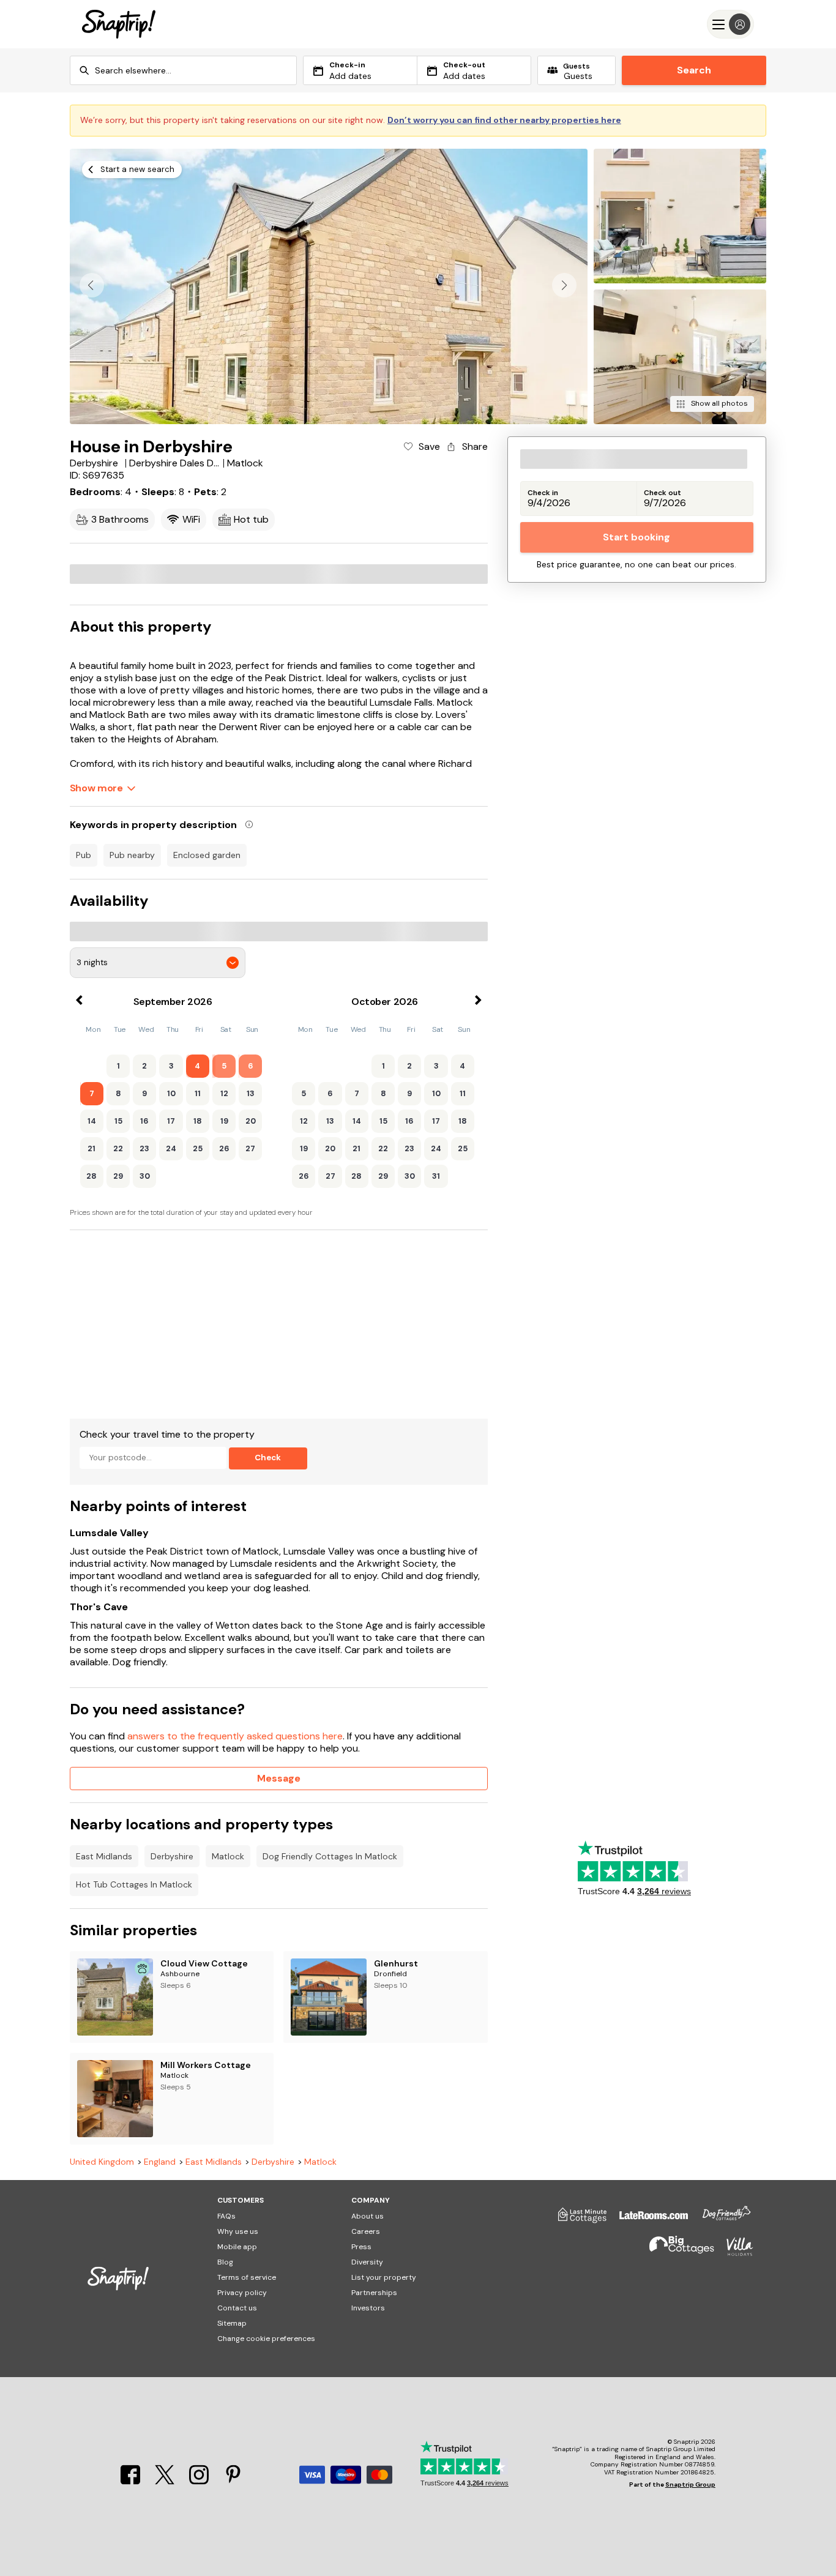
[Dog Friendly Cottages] (720, 2220)
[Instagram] (200, 2481)
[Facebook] (132, 2481)
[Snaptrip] (119, 24)
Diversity (367, 2262)
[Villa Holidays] (734, 2252)
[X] (166, 2481)
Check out (662, 493)
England (160, 2162)
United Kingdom (102, 2162)
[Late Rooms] (648, 2220)
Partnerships (374, 2293)
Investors (368, 2308)
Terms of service (247, 2277)
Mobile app (237, 2247)
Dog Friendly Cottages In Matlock (330, 1856)
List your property (384, 2277)
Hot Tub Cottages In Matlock (134, 1884)
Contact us (237, 2308)
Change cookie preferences (266, 2339)
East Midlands (104, 1856)
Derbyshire (172, 1856)
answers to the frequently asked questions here (235, 1736)
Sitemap (232, 2323)
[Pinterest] (233, 2481)
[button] (564, 285)
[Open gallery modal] (329, 286)
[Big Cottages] (676, 2252)
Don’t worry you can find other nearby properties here (504, 120)
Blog (225, 2262)
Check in (543, 493)
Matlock (228, 1856)
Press (361, 2247)
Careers (366, 2231)
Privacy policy (242, 2293)
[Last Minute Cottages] (577, 2220)
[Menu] (730, 24)
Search (694, 70)
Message (279, 1778)
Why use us (238, 2231)
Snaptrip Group (690, 2485)
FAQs (226, 2216)
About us (368, 2216)
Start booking (636, 537)
